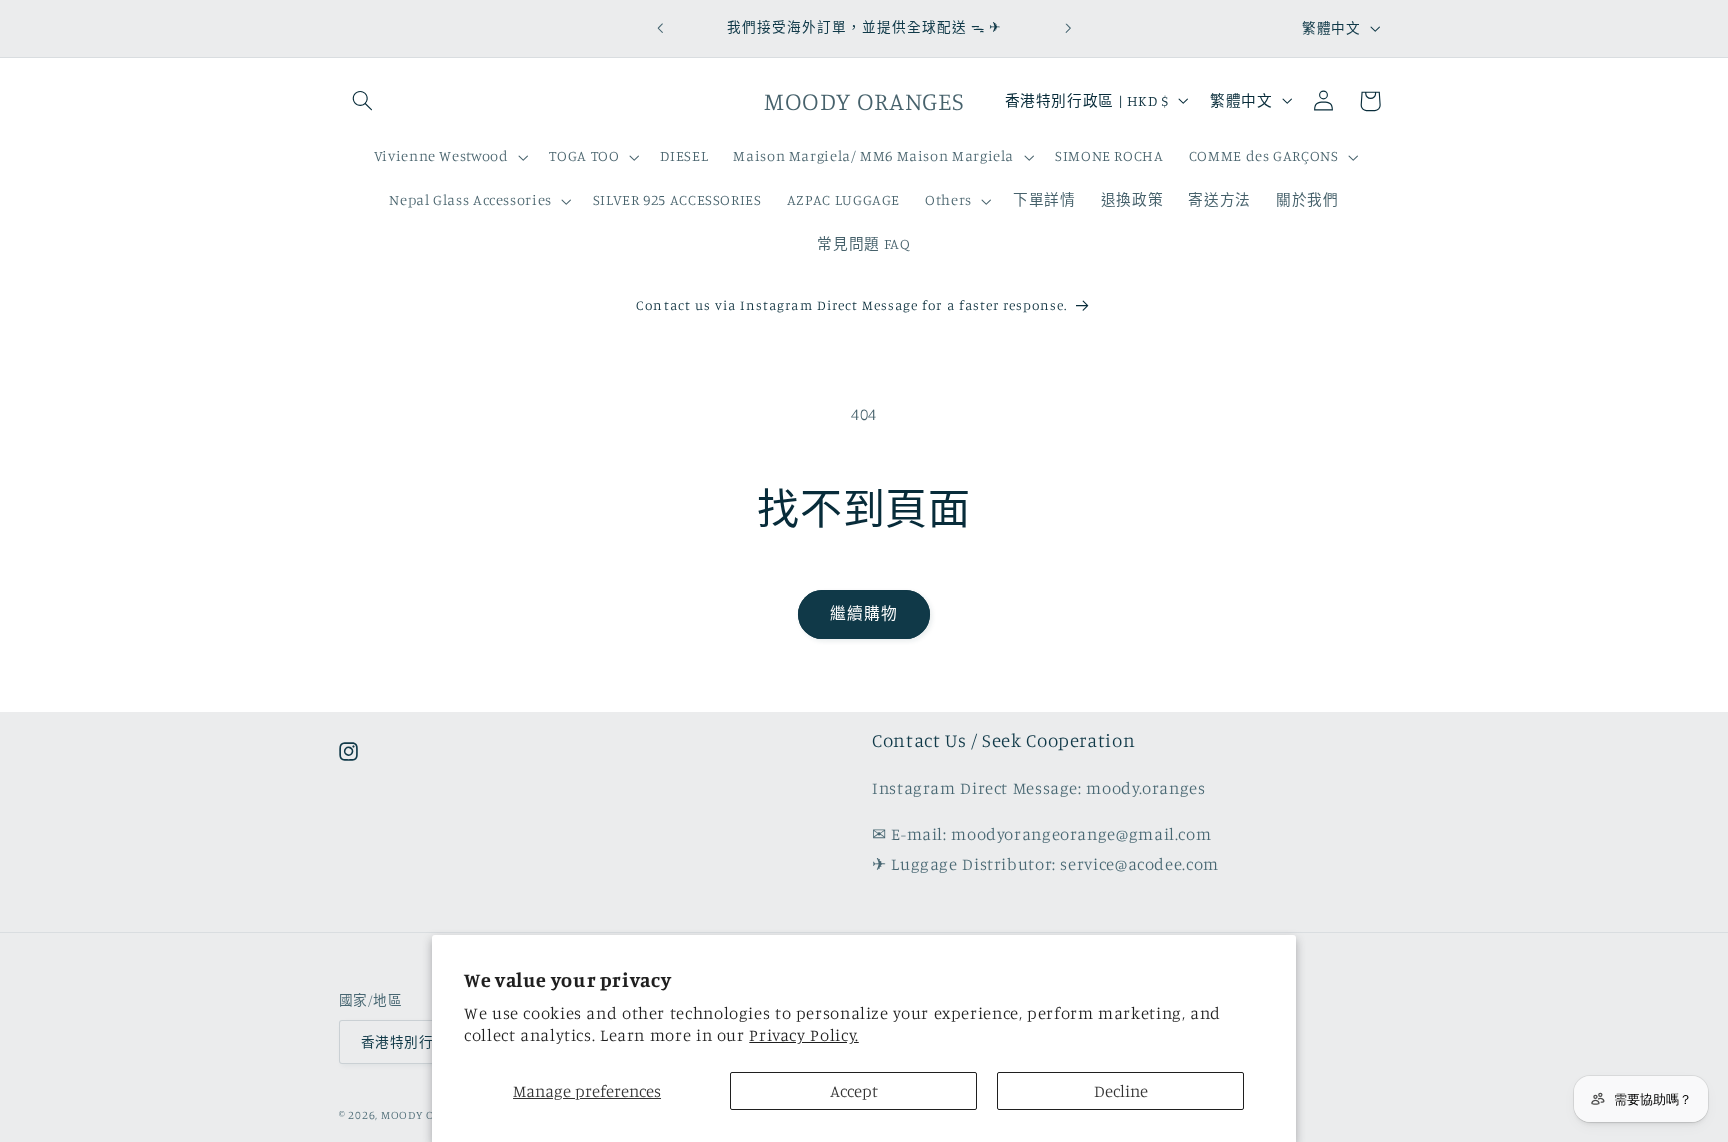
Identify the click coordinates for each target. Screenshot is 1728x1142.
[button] (362, 101)
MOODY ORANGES (430, 1115)
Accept (854, 1091)
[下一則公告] (1068, 28)
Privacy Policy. (803, 1035)
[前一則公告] (660, 28)
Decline (1121, 1091)
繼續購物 (864, 613)
